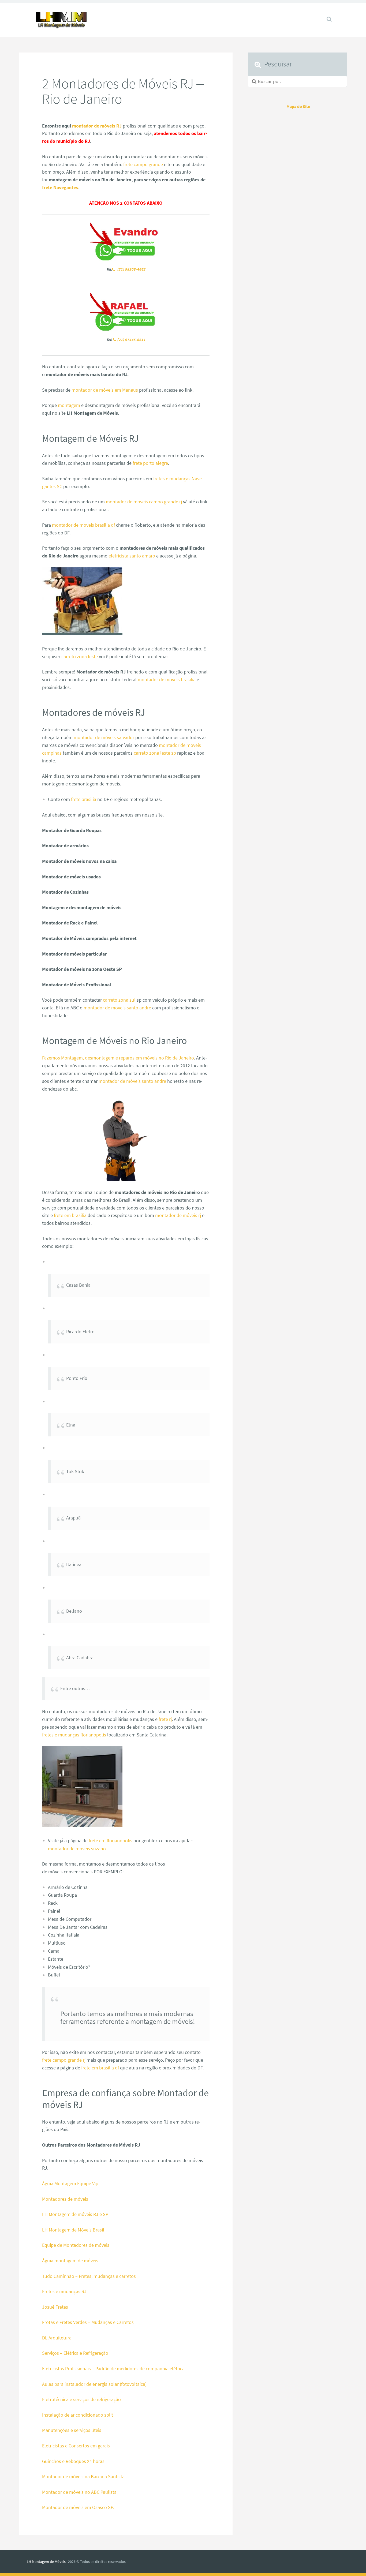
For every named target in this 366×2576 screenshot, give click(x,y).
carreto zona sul (119, 1000)
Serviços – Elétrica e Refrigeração (75, 2353)
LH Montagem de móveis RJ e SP (75, 2214)
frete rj (165, 1719)
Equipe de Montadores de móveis (76, 2245)
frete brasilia (84, 799)
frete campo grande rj (64, 2060)
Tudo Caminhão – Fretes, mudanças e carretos (89, 2276)
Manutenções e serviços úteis (72, 2430)
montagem (69, 405)
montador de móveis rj (178, 1215)
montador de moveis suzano (77, 1849)
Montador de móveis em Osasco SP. (78, 2507)
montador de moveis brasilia (167, 679)
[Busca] (324, 14)
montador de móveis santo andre (132, 1081)
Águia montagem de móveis (70, 2261)
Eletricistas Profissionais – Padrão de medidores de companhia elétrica (113, 2369)
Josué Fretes (55, 2307)
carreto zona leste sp (155, 753)
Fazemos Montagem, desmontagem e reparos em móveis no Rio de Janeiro (118, 1058)
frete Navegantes (60, 187)
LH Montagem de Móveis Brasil (73, 2230)
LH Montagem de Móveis (46, 2562)
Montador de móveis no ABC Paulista (79, 2492)
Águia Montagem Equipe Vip (70, 2183)
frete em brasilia (70, 1215)
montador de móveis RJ (97, 126)
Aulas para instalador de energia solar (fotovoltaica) (95, 2384)
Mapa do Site (298, 106)
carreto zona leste (80, 656)
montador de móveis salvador (104, 737)
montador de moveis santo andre (117, 1008)
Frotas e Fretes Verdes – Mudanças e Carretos (88, 2322)
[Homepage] (61, 20)
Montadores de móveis (65, 2199)
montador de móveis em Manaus (105, 390)
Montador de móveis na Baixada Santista (83, 2476)
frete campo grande (143, 164)
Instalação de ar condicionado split (78, 2415)
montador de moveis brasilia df (83, 525)
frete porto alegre (150, 463)
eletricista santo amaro (132, 556)
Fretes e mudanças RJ (64, 2291)
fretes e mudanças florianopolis (74, 1735)
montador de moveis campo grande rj (144, 502)
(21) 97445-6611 (131, 340)
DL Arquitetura (57, 2338)
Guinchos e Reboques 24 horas (73, 2461)
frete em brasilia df (100, 2068)
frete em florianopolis (111, 1841)
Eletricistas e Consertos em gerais (76, 2446)
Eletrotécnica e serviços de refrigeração (81, 2399)
